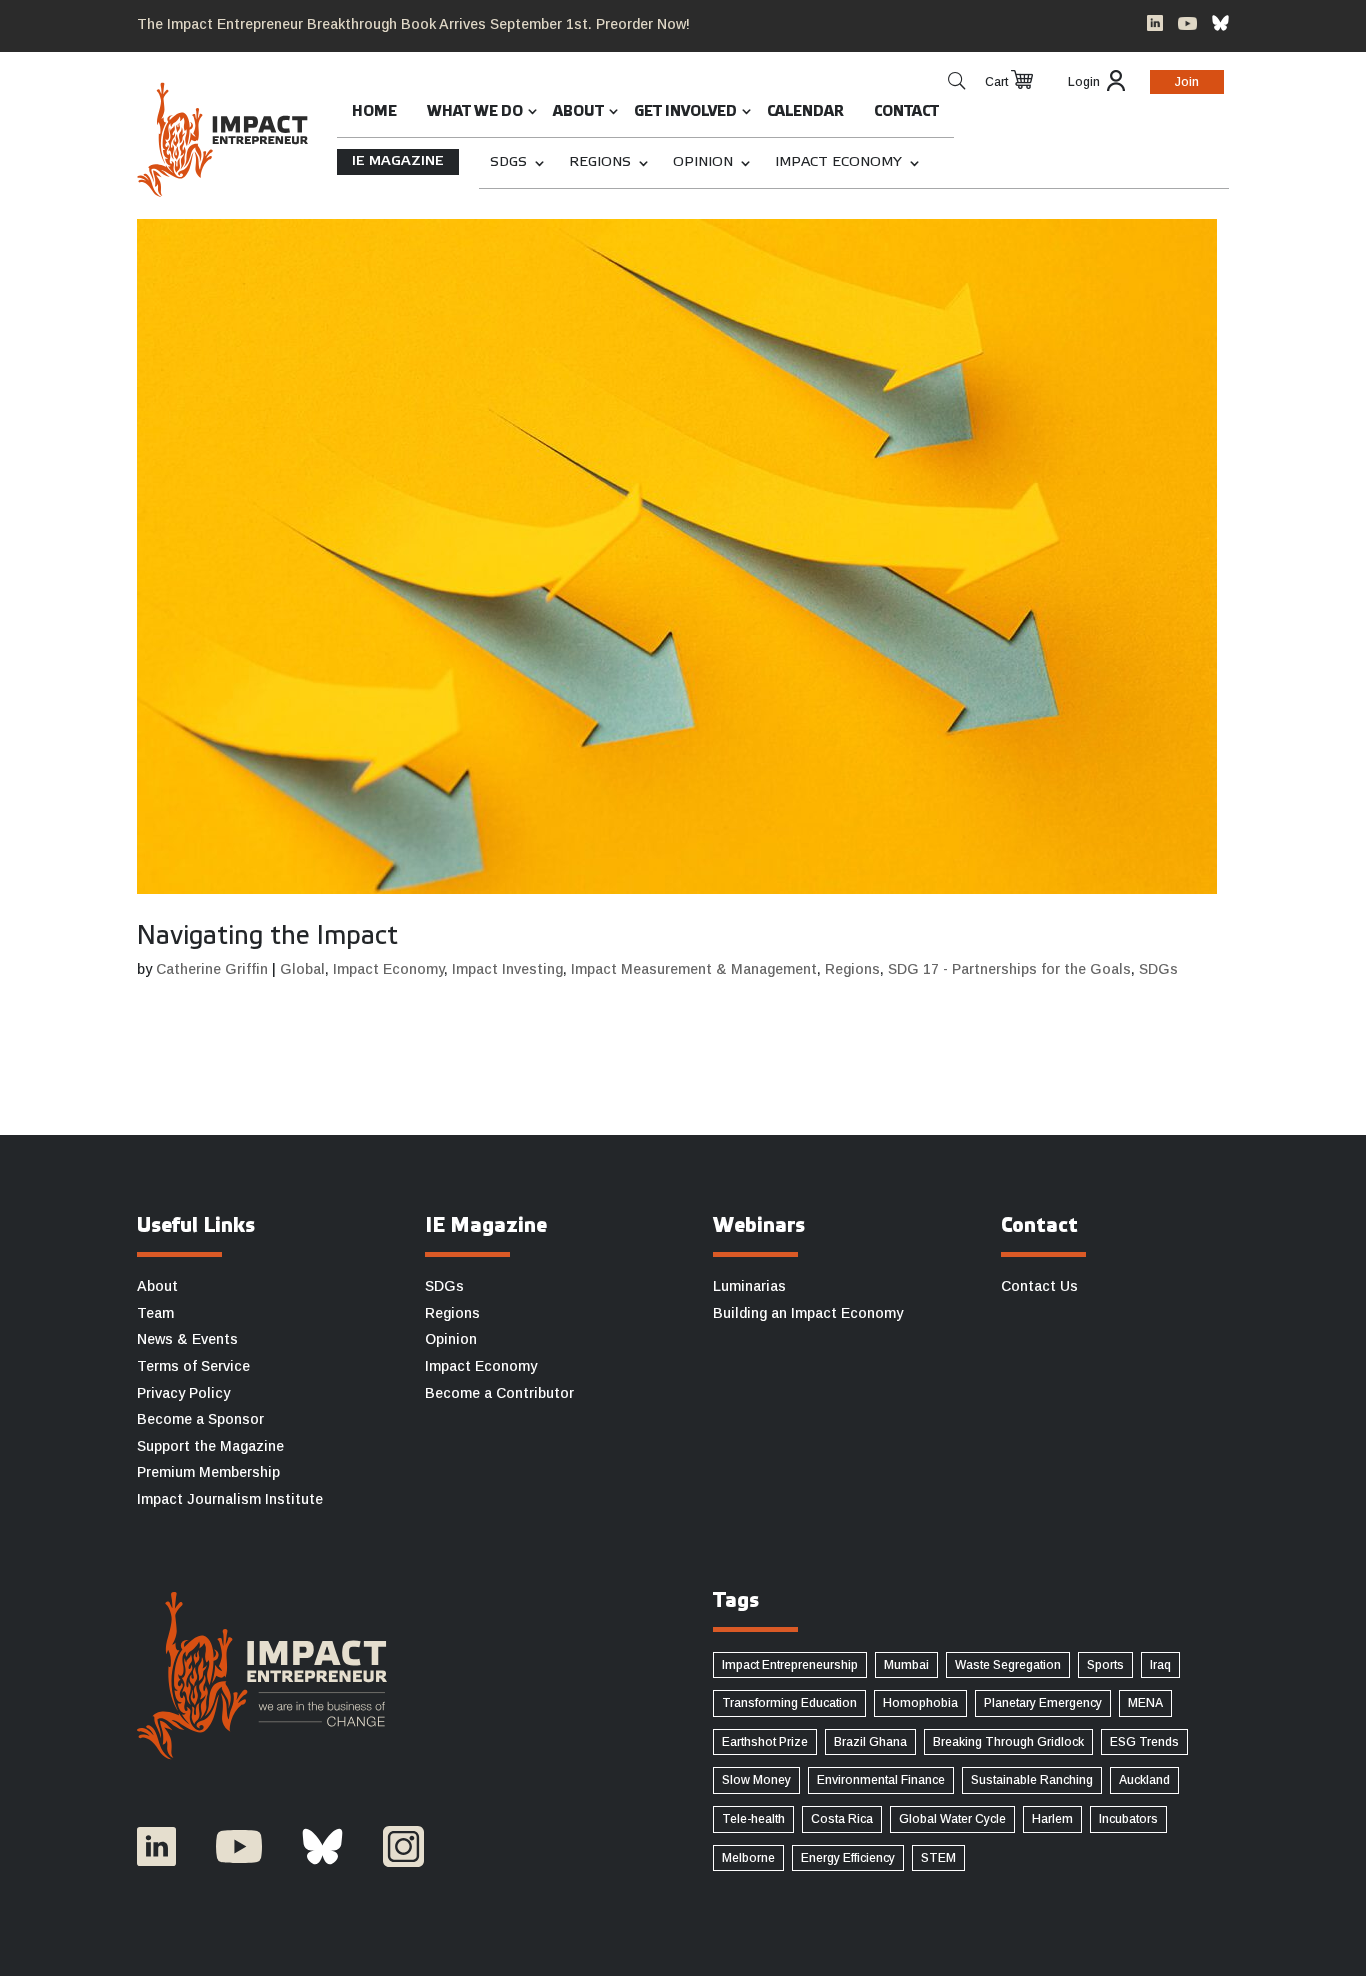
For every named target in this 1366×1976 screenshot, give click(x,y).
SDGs (508, 162)
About (578, 112)
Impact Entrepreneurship (790, 1665)
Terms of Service (193, 1366)
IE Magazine (398, 161)
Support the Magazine (210, 1446)
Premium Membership (208, 1472)
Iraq (1160, 1665)
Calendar (805, 112)
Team (155, 1313)
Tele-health (753, 1819)
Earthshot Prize (765, 1742)
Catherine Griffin (212, 969)
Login (1084, 82)
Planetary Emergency (1043, 1703)
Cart (996, 82)
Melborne (748, 1858)
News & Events (187, 1339)
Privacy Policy (183, 1393)
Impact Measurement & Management (694, 969)
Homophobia (920, 1703)
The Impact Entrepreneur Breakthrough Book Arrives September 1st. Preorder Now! (413, 24)
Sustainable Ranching (1032, 1780)
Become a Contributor (499, 1393)
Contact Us (1039, 1286)
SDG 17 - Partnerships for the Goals (1009, 969)
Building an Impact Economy (808, 1313)
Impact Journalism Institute (230, 1499)
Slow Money (756, 1780)
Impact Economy (838, 162)
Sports (1105, 1665)
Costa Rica (842, 1819)
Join (1187, 82)
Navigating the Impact (267, 937)
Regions (600, 162)
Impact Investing (507, 969)
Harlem (1052, 1819)
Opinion (703, 162)
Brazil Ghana (870, 1742)
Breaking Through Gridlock (1008, 1742)
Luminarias (749, 1286)
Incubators (1128, 1819)
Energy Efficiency (848, 1858)
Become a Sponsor (200, 1419)
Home (374, 112)
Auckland (1144, 1780)
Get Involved (685, 112)
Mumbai (906, 1665)
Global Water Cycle (952, 1819)
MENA (1145, 1703)
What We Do (475, 112)
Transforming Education (789, 1703)
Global (302, 969)
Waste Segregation (1008, 1665)
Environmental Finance (881, 1780)
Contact (906, 112)
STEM (938, 1858)
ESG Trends (1144, 1742)
